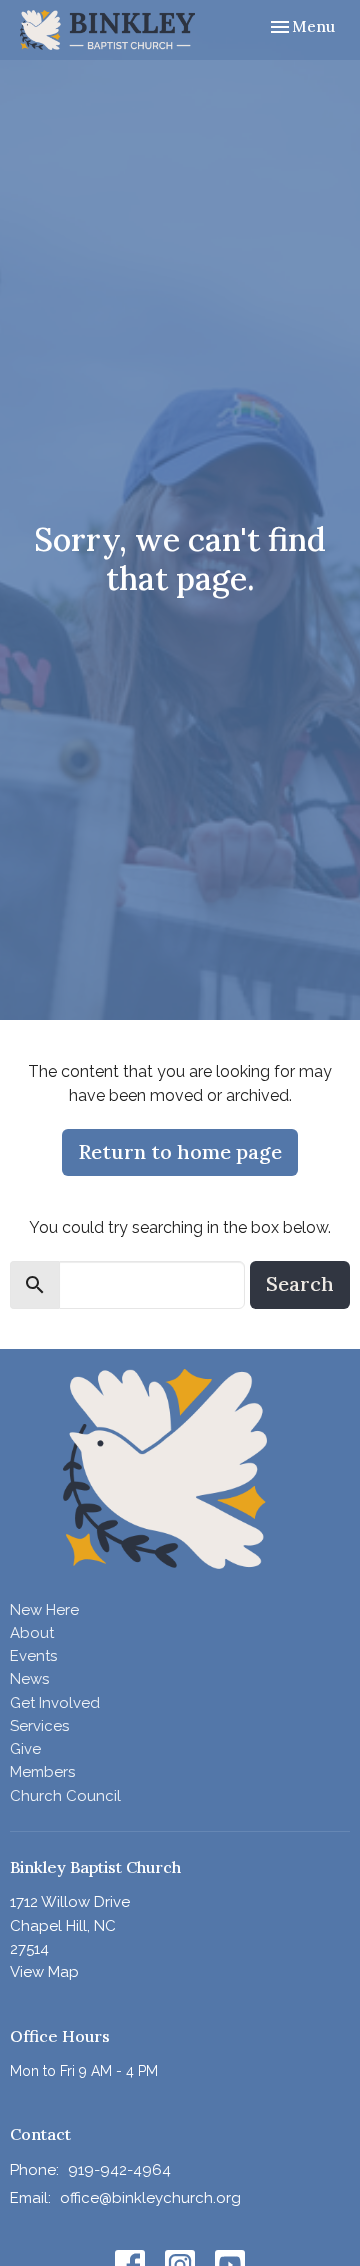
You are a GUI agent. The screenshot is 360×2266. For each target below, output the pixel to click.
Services (39, 1726)
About (32, 1633)
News (29, 1679)
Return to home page (180, 1151)
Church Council (65, 1796)
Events (33, 1656)
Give (25, 1749)
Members (42, 1772)
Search (300, 1283)
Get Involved (55, 1703)
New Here (44, 1610)
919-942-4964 (119, 2170)
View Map (44, 1972)
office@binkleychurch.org (150, 2198)
